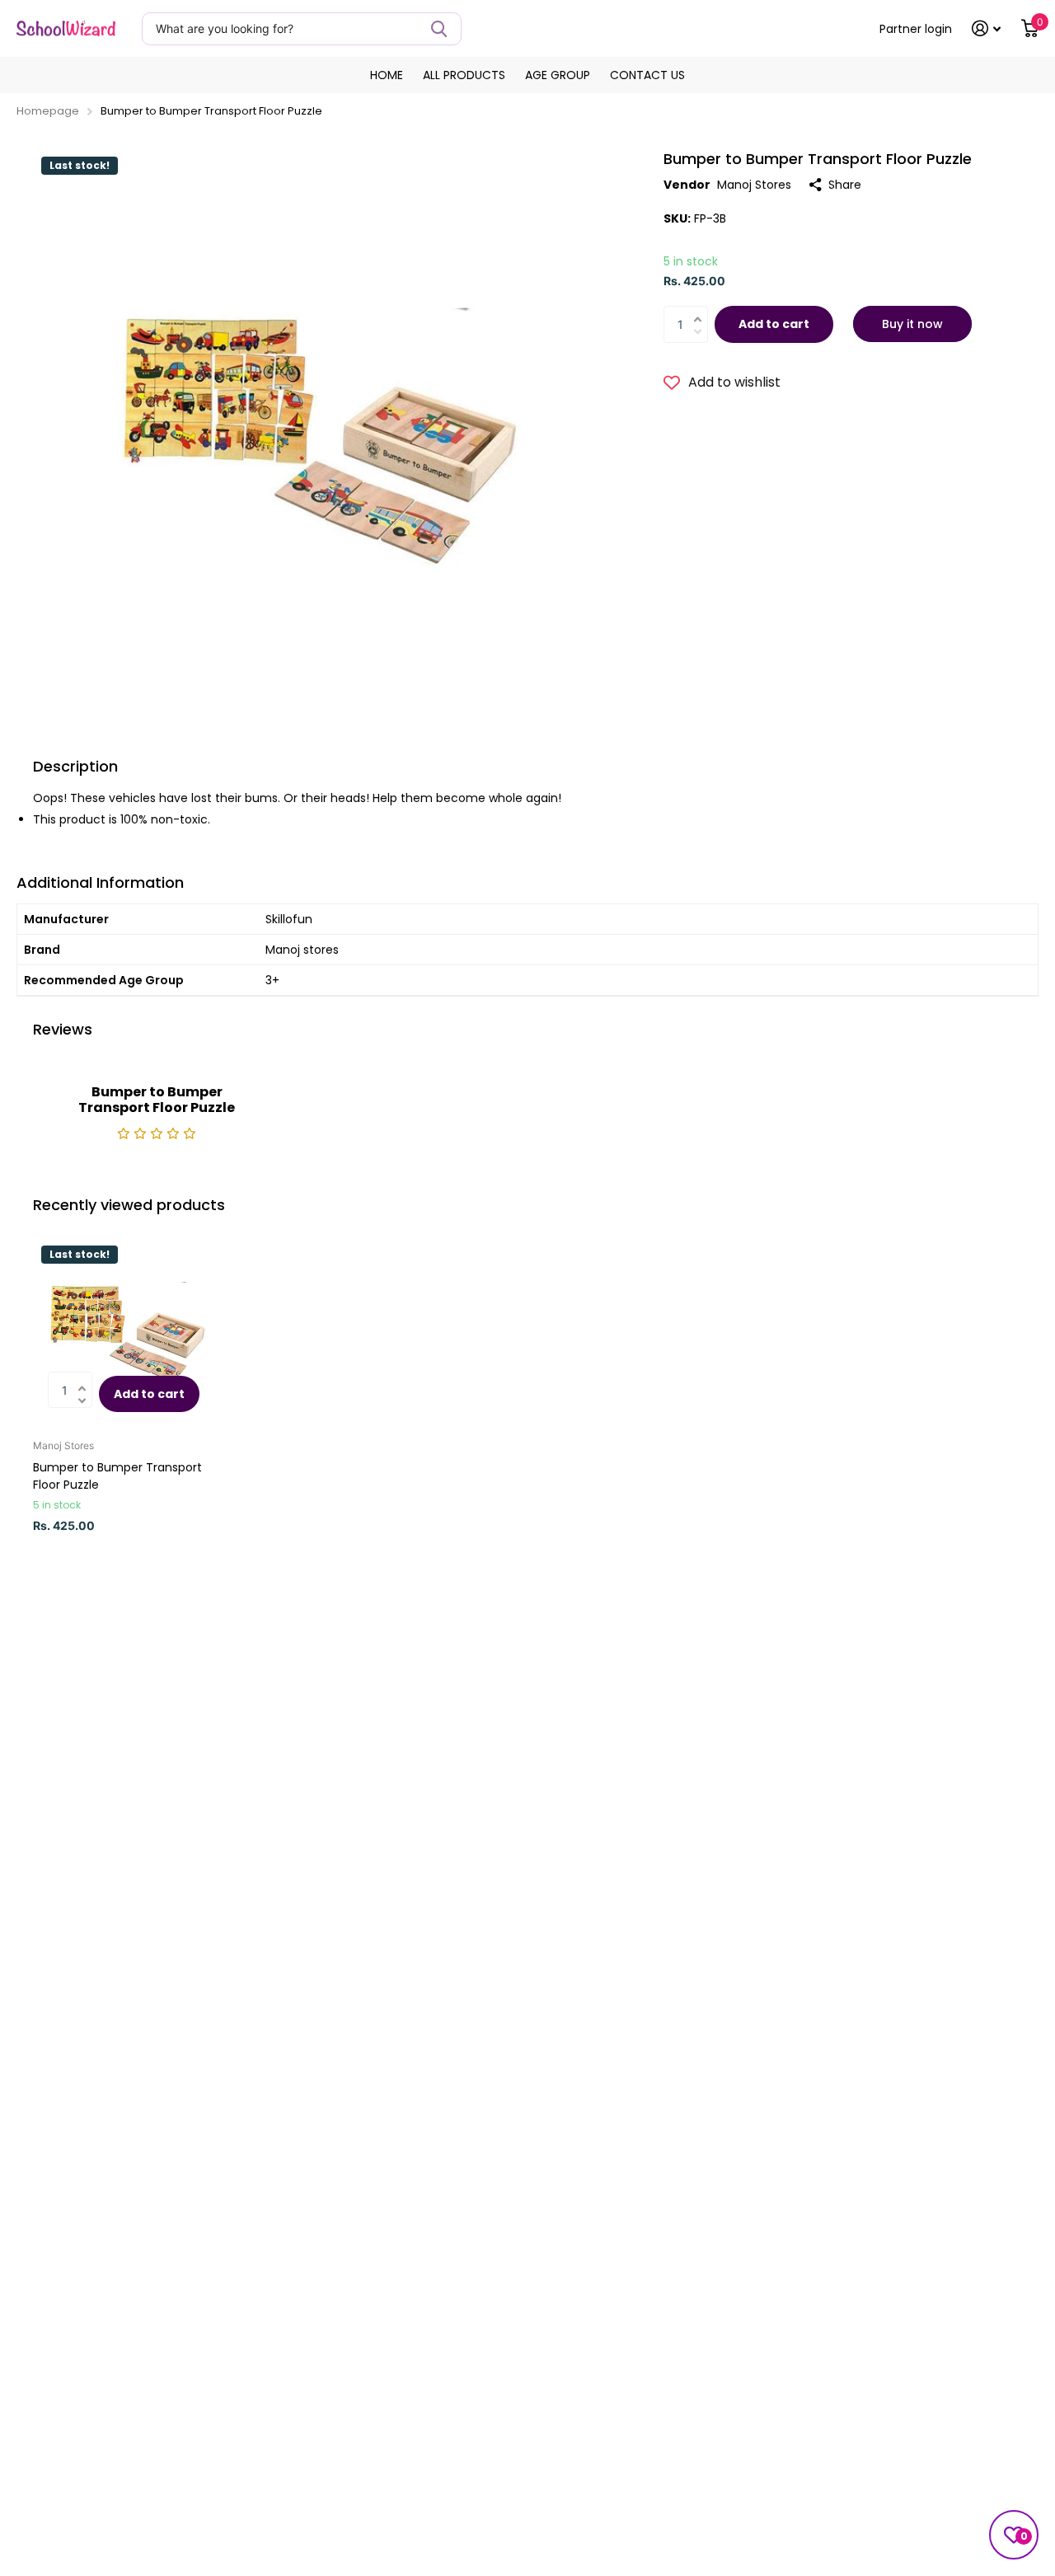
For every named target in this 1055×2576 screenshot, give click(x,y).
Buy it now (912, 324)
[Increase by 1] (702, 310)
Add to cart (774, 324)
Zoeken (439, 29)
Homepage (48, 111)
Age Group (558, 75)
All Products (464, 75)
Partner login (916, 29)
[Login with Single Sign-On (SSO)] (987, 28)
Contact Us (647, 75)
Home (387, 75)
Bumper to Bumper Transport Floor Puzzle (117, 1476)
